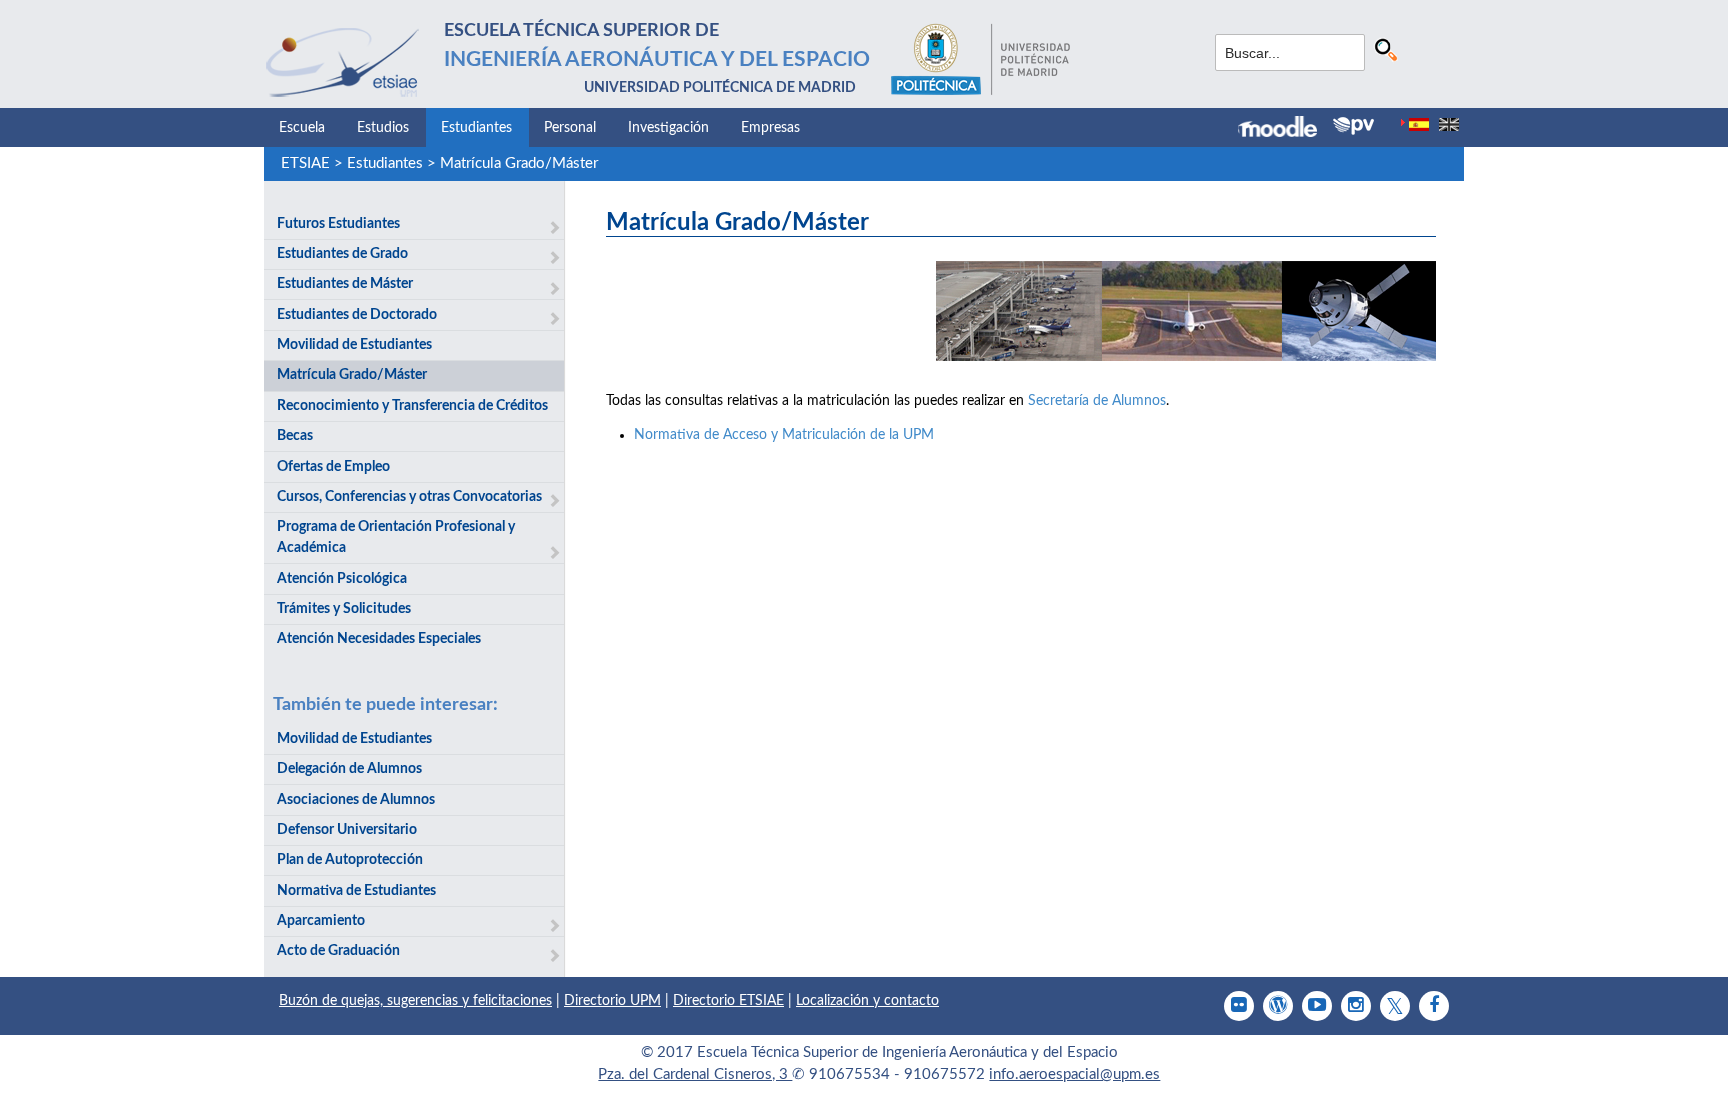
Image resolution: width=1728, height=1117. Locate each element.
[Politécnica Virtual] (1353, 126)
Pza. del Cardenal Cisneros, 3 (695, 1074)
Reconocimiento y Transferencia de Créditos (412, 406)
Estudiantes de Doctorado (357, 315)
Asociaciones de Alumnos (356, 800)
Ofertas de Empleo (333, 467)
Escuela (302, 128)
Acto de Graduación (338, 951)
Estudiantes (476, 128)
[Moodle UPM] (1285, 129)
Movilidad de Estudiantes (354, 345)
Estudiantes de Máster (345, 284)
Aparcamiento (321, 921)
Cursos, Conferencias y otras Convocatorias (409, 497)
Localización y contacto (867, 1001)
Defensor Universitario (347, 830)
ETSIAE (305, 163)
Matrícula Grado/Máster (519, 163)
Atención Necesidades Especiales (379, 639)
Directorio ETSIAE (728, 1001)
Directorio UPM (612, 1001)
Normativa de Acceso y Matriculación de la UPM (784, 435)
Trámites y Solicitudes (344, 609)
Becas (295, 436)
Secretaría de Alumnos (1097, 401)
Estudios (383, 128)
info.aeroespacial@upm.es (1074, 1074)
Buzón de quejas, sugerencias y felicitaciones (415, 1001)
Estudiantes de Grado (342, 254)
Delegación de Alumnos (349, 769)
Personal (570, 128)
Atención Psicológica (342, 579)
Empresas (770, 128)
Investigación (668, 128)
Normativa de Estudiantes (356, 891)
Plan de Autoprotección (350, 860)
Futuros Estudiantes (338, 224)
